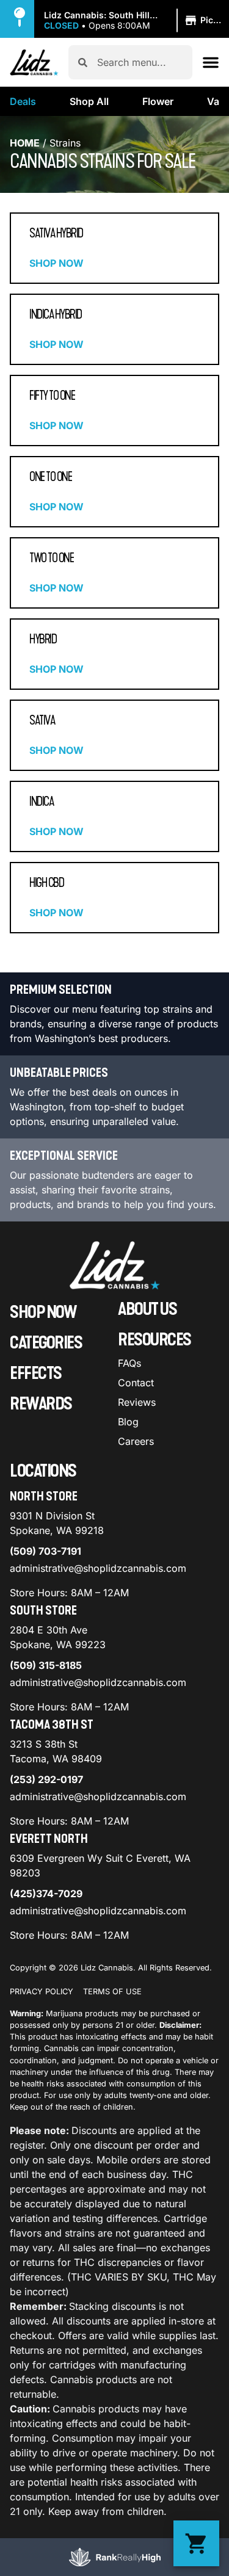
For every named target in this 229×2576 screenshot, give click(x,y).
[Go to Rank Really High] (115, 2557)
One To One (50, 477)
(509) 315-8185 (46, 1665)
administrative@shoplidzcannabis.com (98, 1568)
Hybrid (43, 639)
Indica (41, 801)
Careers (136, 1441)
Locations (43, 1471)
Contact (136, 1383)
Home (25, 143)
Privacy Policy (42, 1992)
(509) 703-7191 (45, 1551)
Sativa (42, 720)
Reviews (137, 1402)
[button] (136, 21)
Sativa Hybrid (56, 233)
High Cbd (46, 883)
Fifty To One (52, 396)
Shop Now (56, 263)
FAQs (129, 1363)
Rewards (41, 1404)
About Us (147, 1309)
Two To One (51, 558)
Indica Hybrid (56, 314)
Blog (128, 1422)
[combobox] (140, 62)
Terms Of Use (112, 1992)
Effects (36, 1373)
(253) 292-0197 (46, 1779)
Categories (46, 1343)
